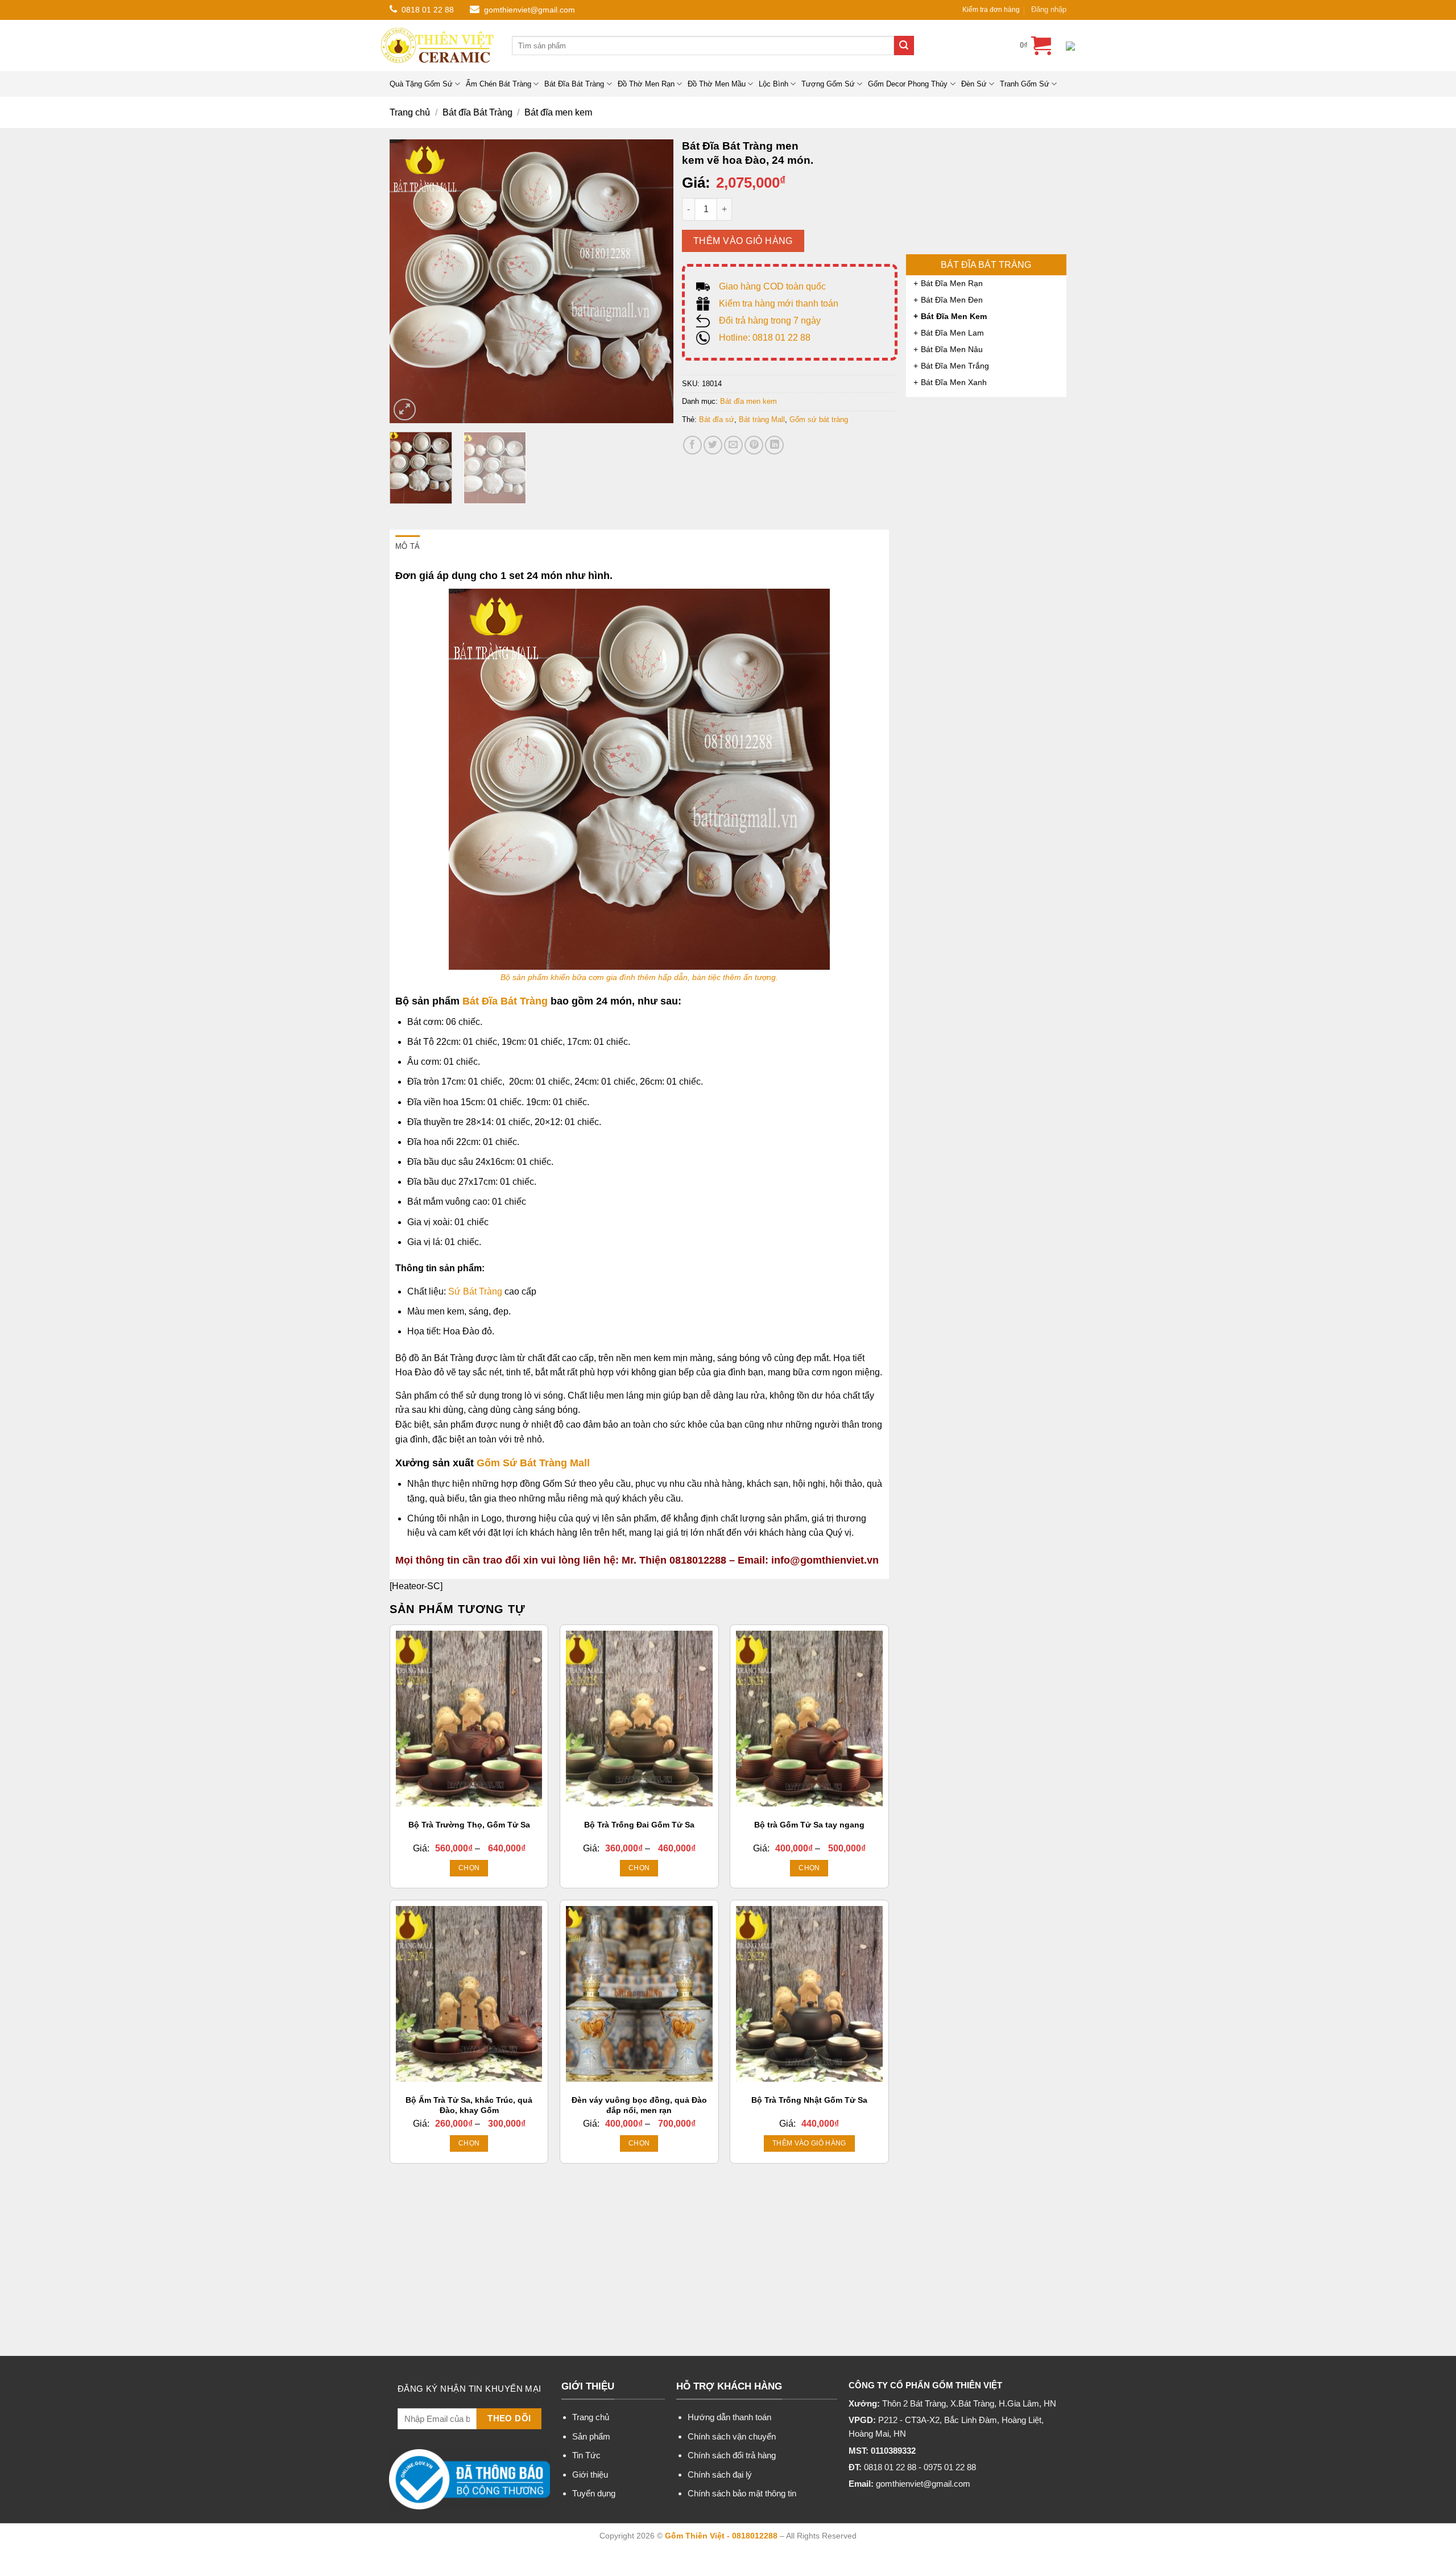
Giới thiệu (590, 2474)
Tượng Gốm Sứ (828, 84)
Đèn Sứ (974, 84)
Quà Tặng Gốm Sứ (421, 84)
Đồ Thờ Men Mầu (717, 84)
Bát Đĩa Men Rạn (952, 283)
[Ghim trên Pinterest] (754, 445)
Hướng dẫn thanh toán (729, 2417)
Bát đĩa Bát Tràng (477, 112)
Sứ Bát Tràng (475, 1291)
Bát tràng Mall (762, 419)
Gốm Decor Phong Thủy (908, 84)
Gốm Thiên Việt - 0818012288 (721, 2536)
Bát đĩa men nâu (952, 349)
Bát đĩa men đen (952, 300)
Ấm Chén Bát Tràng (499, 84)
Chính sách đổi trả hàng (732, 2455)
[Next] (653, 282)
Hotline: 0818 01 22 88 (765, 338)
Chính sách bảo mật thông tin (742, 2493)
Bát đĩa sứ (717, 419)
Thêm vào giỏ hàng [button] (809, 2143)
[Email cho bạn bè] (733, 445)
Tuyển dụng (594, 2493)
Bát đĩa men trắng (955, 366)
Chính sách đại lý (720, 2474)
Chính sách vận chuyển (732, 2436)
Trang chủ (410, 112)
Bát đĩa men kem (558, 112)
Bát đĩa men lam (952, 333)
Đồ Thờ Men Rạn (646, 84)
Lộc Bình (773, 84)
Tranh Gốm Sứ (1025, 84)
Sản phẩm (591, 2436)
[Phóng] (405, 410)
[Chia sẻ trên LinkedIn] (774, 445)
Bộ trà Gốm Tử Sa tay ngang (809, 1825)
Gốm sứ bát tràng (819, 419)
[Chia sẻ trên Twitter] (713, 445)
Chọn (469, 1868)
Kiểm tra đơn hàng (991, 10)
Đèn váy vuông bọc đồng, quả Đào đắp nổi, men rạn (639, 2105)
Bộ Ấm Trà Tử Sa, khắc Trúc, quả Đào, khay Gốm (469, 2105)
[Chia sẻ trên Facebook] (692, 445)
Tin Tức (586, 2455)
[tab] (408, 547)
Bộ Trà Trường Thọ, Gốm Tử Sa (469, 1825)
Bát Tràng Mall (553, 1463)
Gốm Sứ (497, 1463)
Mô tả (408, 546)
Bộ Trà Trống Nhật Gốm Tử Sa (809, 2100)
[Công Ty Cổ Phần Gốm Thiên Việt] (438, 46)
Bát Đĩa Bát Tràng (574, 84)
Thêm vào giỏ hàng (743, 241)
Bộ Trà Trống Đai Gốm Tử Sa (639, 1825)
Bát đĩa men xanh (954, 382)
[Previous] (409, 282)
